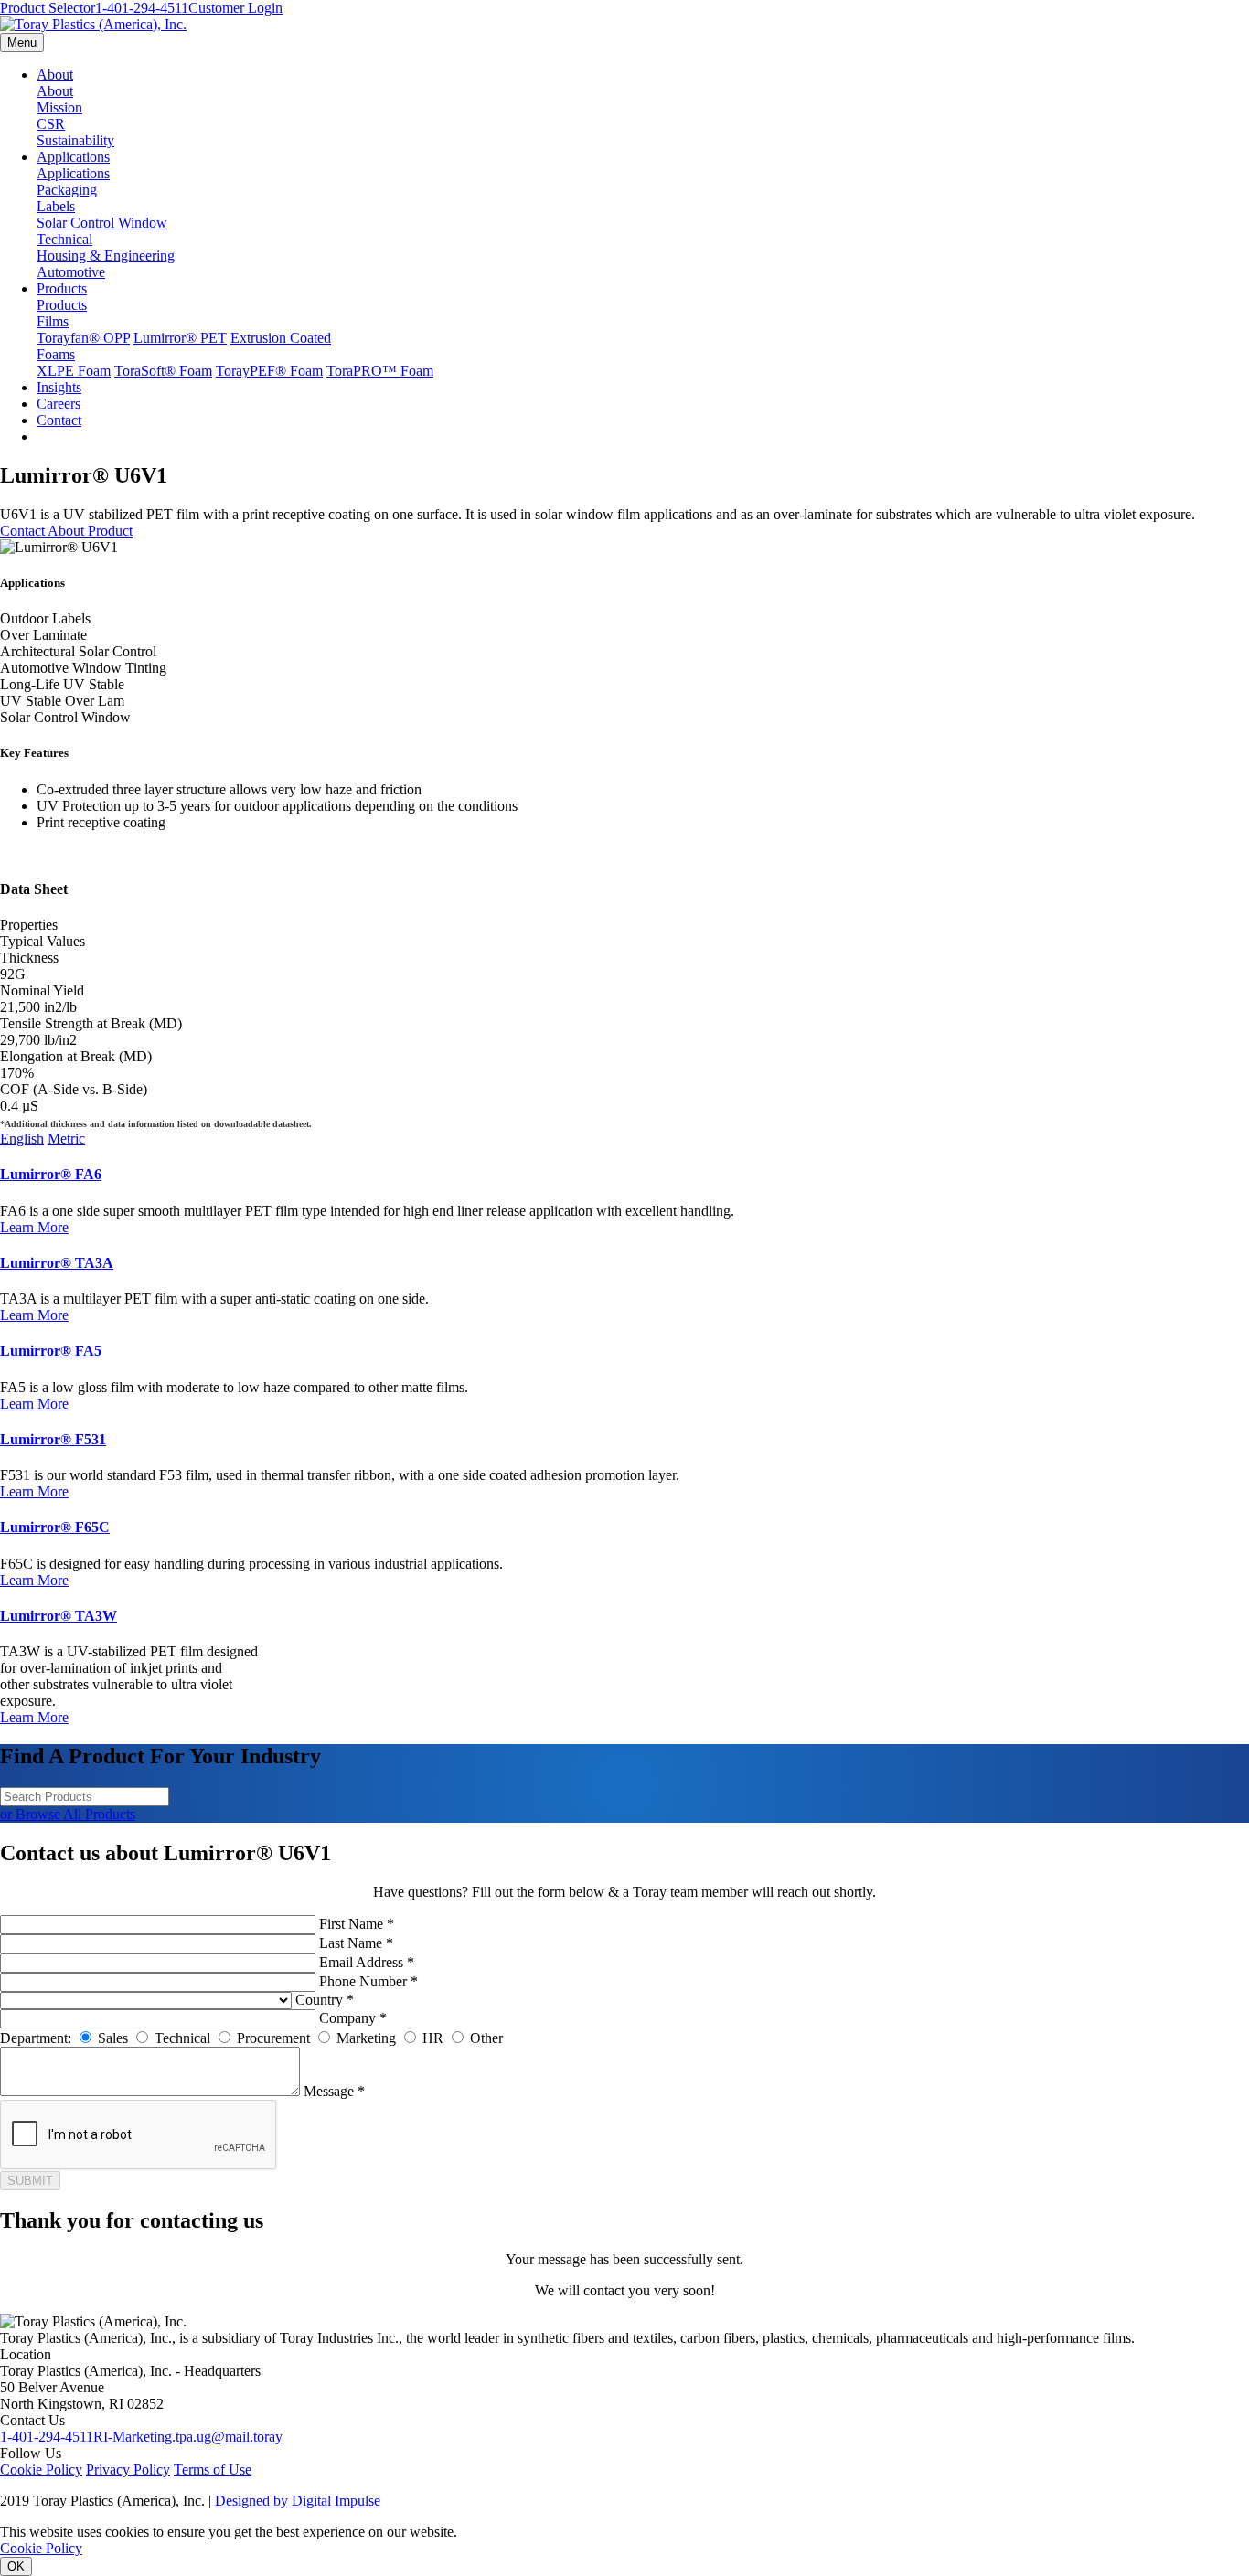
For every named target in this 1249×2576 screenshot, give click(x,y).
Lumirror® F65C (55, 1527)
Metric (66, 1139)
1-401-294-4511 (142, 8)
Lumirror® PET (180, 338)
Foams (56, 354)
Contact (59, 420)
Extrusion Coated (281, 338)
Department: (36, 2038)
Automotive (71, 272)
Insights (59, 387)
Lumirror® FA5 (51, 1351)
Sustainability (75, 140)
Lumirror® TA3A (57, 1263)
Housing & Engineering (106, 255)
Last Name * (356, 1943)
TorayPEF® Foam (269, 371)
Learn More (34, 1227)
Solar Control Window (102, 223)
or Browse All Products (68, 1814)
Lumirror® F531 (53, 1439)
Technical (64, 239)
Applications (73, 157)
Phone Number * (368, 1981)
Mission (59, 107)
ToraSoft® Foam (163, 371)
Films (53, 321)
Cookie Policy (41, 2470)
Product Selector (48, 8)
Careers (59, 404)
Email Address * (367, 1962)
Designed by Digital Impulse (298, 2501)
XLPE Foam (74, 371)
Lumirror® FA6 (51, 1174)
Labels (56, 206)
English (22, 1139)
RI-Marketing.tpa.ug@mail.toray (188, 2437)
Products (62, 288)
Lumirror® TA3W (59, 1616)
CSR (51, 124)
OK (16, 2566)
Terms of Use (213, 2470)
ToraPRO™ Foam (380, 371)
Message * (334, 2091)
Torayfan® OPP (83, 338)
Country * (325, 2000)
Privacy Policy (128, 2470)
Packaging (67, 190)
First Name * (357, 1924)
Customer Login (235, 8)
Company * (353, 2018)
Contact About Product (66, 531)
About (55, 75)
